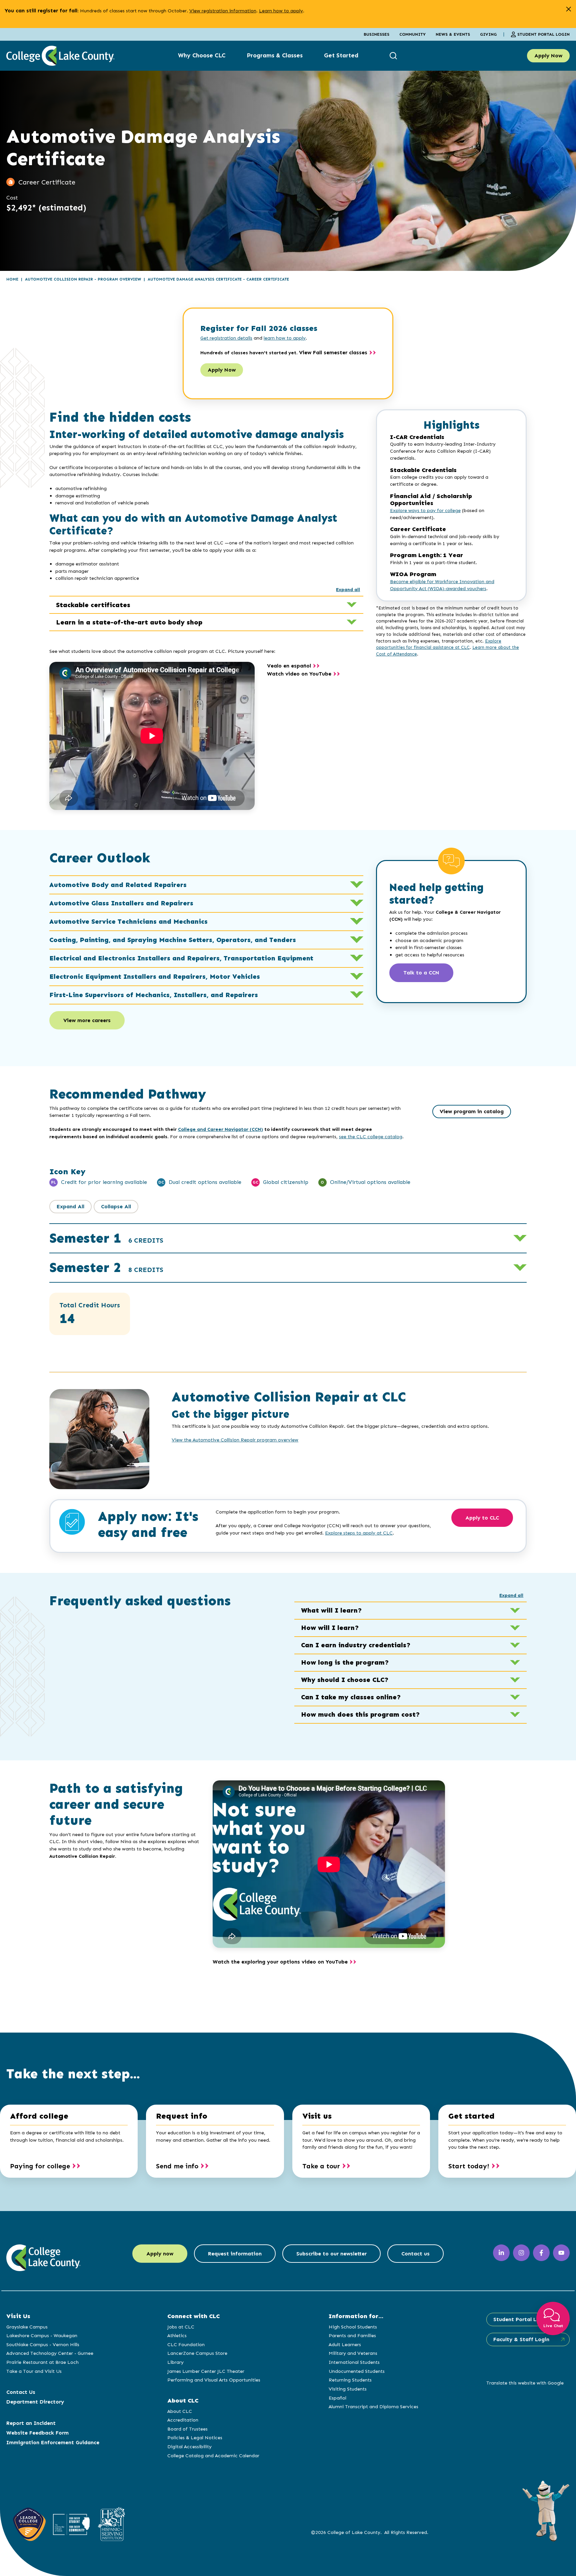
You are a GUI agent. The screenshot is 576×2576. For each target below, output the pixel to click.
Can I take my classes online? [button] (351, 1697)
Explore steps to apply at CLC (359, 1533)
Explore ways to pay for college (425, 511)
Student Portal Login (543, 34)
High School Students (353, 2327)
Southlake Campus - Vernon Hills (43, 2344)
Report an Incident (31, 2423)
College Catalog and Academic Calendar (213, 2456)
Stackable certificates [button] (93, 605)
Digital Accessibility (189, 2447)
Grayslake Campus (27, 2327)
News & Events (453, 34)
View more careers (87, 1020)
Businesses (376, 34)
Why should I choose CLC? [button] (345, 1680)
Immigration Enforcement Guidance (53, 2442)
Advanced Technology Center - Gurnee (50, 2353)
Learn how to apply (281, 11)
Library (175, 2362)
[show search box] (394, 56)
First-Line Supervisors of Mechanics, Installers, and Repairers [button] (154, 995)
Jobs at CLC (181, 2327)
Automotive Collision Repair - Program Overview (83, 279)
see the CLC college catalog (371, 1137)
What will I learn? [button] (331, 1610)
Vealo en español (289, 666)
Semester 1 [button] (106, 1238)
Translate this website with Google (525, 2383)
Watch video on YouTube (299, 674)
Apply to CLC (482, 1518)
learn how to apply (285, 338)
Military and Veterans (353, 2353)
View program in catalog (472, 1111)
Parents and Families (352, 2335)
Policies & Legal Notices (195, 2438)
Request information (235, 2254)
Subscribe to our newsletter (331, 2254)
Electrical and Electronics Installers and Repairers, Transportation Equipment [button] (181, 958)
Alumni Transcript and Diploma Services (373, 2407)
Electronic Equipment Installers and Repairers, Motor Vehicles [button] (155, 976)
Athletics (177, 2335)
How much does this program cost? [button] (360, 1714)
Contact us (415, 2254)
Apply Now (548, 56)
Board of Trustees (187, 2429)
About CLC (180, 2411)
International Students (354, 2362)
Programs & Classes (275, 55)
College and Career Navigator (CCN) (220, 1129)
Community (412, 34)
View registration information (223, 11)
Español (337, 2398)
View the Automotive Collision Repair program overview (235, 1440)
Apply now (160, 2254)
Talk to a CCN (421, 973)
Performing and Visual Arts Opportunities (214, 2380)
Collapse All (116, 1206)
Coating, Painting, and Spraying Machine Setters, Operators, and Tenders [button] (173, 940)
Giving (488, 34)
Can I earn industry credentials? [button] (356, 1645)
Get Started (341, 55)
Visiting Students (348, 2389)
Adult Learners (345, 2344)
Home (12, 279)
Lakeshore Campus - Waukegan (42, 2335)
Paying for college (40, 2166)
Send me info (177, 2166)
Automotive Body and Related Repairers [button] (118, 885)
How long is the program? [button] (345, 1662)
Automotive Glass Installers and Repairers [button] (121, 903)
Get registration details (226, 338)
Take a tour (321, 2166)
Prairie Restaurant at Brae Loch (42, 2362)
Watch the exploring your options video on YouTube (280, 1962)
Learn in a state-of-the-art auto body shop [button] (129, 622)
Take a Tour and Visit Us (34, 2371)
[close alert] (568, 9)
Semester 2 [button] (106, 1267)
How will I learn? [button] (330, 1628)
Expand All (70, 1206)
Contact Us (21, 2392)
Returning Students (350, 2380)
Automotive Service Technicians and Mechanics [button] (128, 921)
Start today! (469, 2166)
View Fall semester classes (333, 352)
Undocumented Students (357, 2371)
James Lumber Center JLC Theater (206, 2371)
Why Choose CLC (202, 55)
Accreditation (183, 2420)
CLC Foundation (186, 2344)
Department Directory (35, 2402)
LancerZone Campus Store (197, 2353)
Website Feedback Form (37, 2433)
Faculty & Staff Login (521, 2339)
